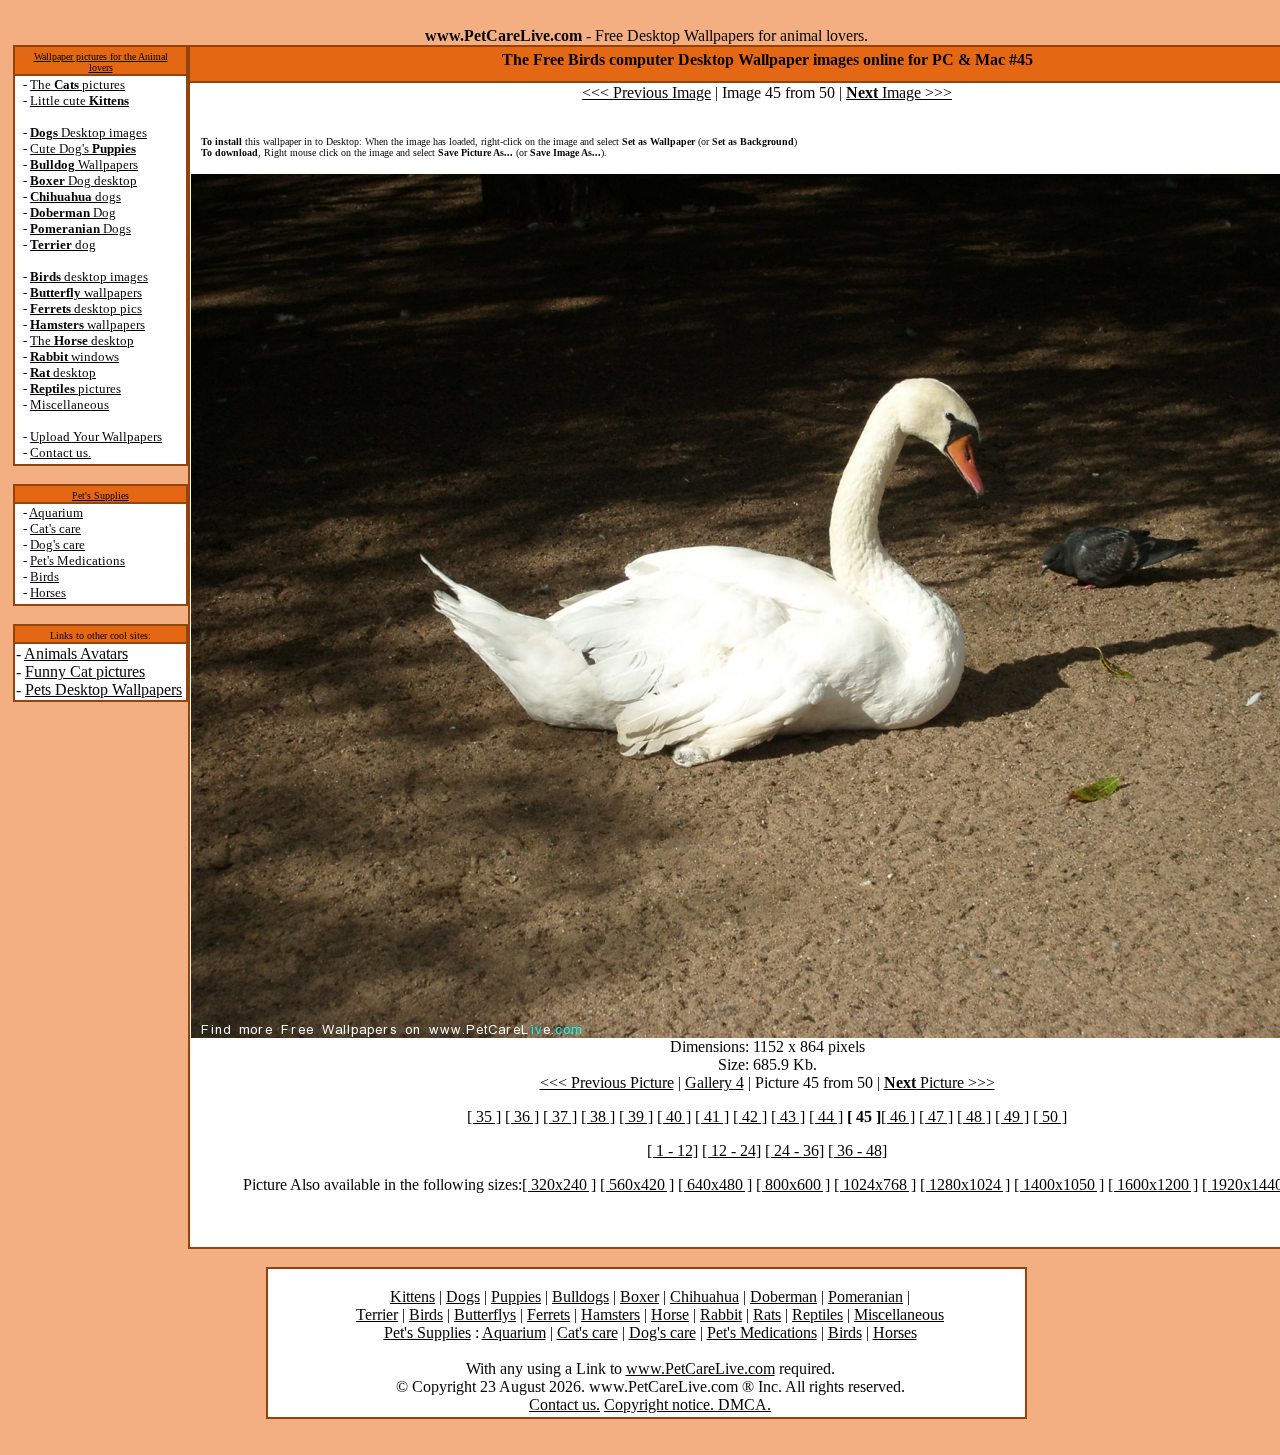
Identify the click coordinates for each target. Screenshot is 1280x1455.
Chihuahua (704, 1296)
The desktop (82, 340)
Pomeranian (865, 1296)
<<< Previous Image (646, 92)
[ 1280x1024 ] (965, 1184)
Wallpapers (84, 164)
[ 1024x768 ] (875, 1184)
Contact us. (60, 452)
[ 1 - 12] (672, 1150)
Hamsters (610, 1314)
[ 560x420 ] (637, 1184)
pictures (75, 388)
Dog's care (57, 544)
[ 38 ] (598, 1116)
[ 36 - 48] (857, 1150)
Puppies (516, 1296)
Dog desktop (83, 180)
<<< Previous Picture (607, 1082)
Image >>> (899, 92)
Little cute (79, 100)
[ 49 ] (1012, 1116)
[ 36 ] (522, 1116)
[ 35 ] (484, 1116)
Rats (767, 1314)
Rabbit (721, 1314)
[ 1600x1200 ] (1153, 1184)
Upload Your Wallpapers (96, 436)
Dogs (80, 228)
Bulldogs (580, 1296)
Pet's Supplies (100, 495)
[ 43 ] (788, 1116)
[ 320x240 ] (559, 1184)
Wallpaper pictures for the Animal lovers (101, 62)
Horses (48, 592)
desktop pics (86, 308)
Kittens (412, 1296)
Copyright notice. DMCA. (687, 1404)
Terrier (377, 1314)
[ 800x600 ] (793, 1184)
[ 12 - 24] (731, 1150)
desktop (63, 372)
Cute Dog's (83, 148)
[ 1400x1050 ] (1059, 1184)
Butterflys (485, 1314)
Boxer (639, 1296)
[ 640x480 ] (715, 1184)
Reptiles (817, 1314)
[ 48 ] (974, 1116)
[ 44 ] (826, 1116)
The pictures (77, 84)
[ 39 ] (636, 1116)
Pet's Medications (77, 560)
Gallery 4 (714, 1082)
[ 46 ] (898, 1116)
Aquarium (56, 512)
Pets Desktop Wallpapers (103, 689)
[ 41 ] (712, 1116)
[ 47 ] (936, 1116)
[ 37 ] (560, 1116)
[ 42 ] (750, 1116)
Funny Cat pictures (85, 671)
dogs (75, 196)
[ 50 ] (1050, 1116)
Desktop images (88, 132)
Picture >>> (939, 1082)
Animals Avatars (76, 653)
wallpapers (86, 292)
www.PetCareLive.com (700, 1368)
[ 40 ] (674, 1116)
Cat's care (55, 528)
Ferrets (548, 1314)
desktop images (89, 276)
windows (74, 356)
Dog (73, 212)
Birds (44, 576)
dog (63, 244)
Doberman (783, 1296)
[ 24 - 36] (794, 1150)
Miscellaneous (69, 404)
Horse (670, 1314)
